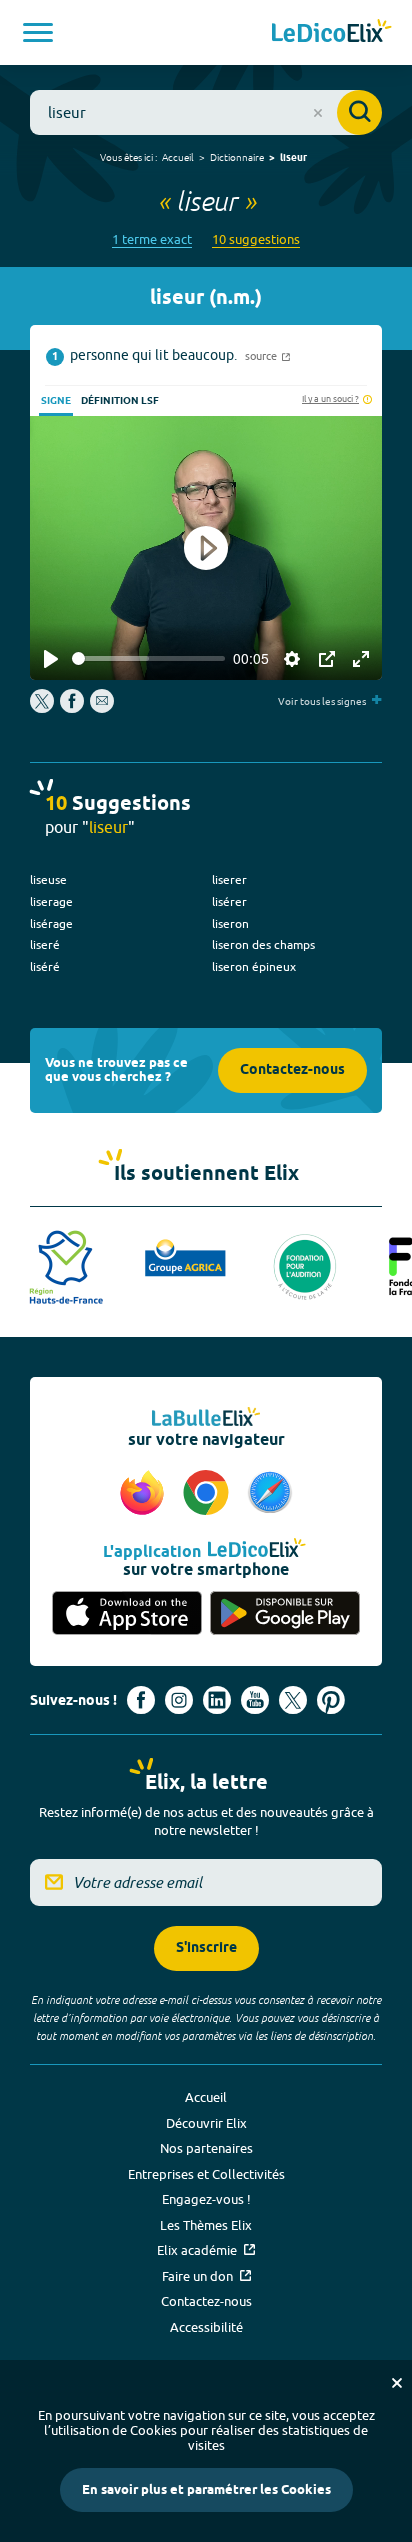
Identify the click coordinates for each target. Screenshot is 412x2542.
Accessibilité (206, 2327)
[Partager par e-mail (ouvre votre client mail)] (102, 708)
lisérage (51, 923)
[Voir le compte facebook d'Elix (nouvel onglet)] (141, 1700)
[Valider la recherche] (359, 112)
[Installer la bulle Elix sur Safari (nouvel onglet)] (270, 1494)
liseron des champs (263, 944)
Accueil (178, 157)
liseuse (48, 879)
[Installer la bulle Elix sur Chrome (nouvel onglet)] (209, 1494)
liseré (45, 944)
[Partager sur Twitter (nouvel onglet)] (43, 708)
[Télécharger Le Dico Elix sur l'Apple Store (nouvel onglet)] (127, 1613)
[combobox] (206, 112)
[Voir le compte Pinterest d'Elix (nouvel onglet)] (331, 1700)
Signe (56, 401)
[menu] (38, 32)
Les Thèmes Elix (206, 2225)
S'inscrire (206, 1948)
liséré (45, 966)
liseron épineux (254, 966)
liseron (230, 923)
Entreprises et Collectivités (206, 2174)
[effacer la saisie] (318, 113)
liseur (293, 158)
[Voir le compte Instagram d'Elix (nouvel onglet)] (179, 1700)
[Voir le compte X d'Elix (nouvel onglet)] (293, 1700)
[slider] (148, 658)
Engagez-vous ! (206, 2199)
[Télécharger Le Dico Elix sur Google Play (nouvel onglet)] (285, 1613)
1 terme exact (152, 239)
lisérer (229, 901)
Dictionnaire (237, 157)
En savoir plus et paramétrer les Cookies (206, 2490)
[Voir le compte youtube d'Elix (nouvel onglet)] (255, 1700)
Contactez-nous (292, 1070)
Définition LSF (120, 401)
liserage (51, 901)
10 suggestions (256, 239)
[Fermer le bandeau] (397, 2383)
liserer (229, 879)
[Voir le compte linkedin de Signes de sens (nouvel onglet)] (217, 1700)
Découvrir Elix (206, 2123)
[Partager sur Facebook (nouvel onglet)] (72, 708)
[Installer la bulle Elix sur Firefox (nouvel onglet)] (145, 1494)
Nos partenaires (206, 2148)
